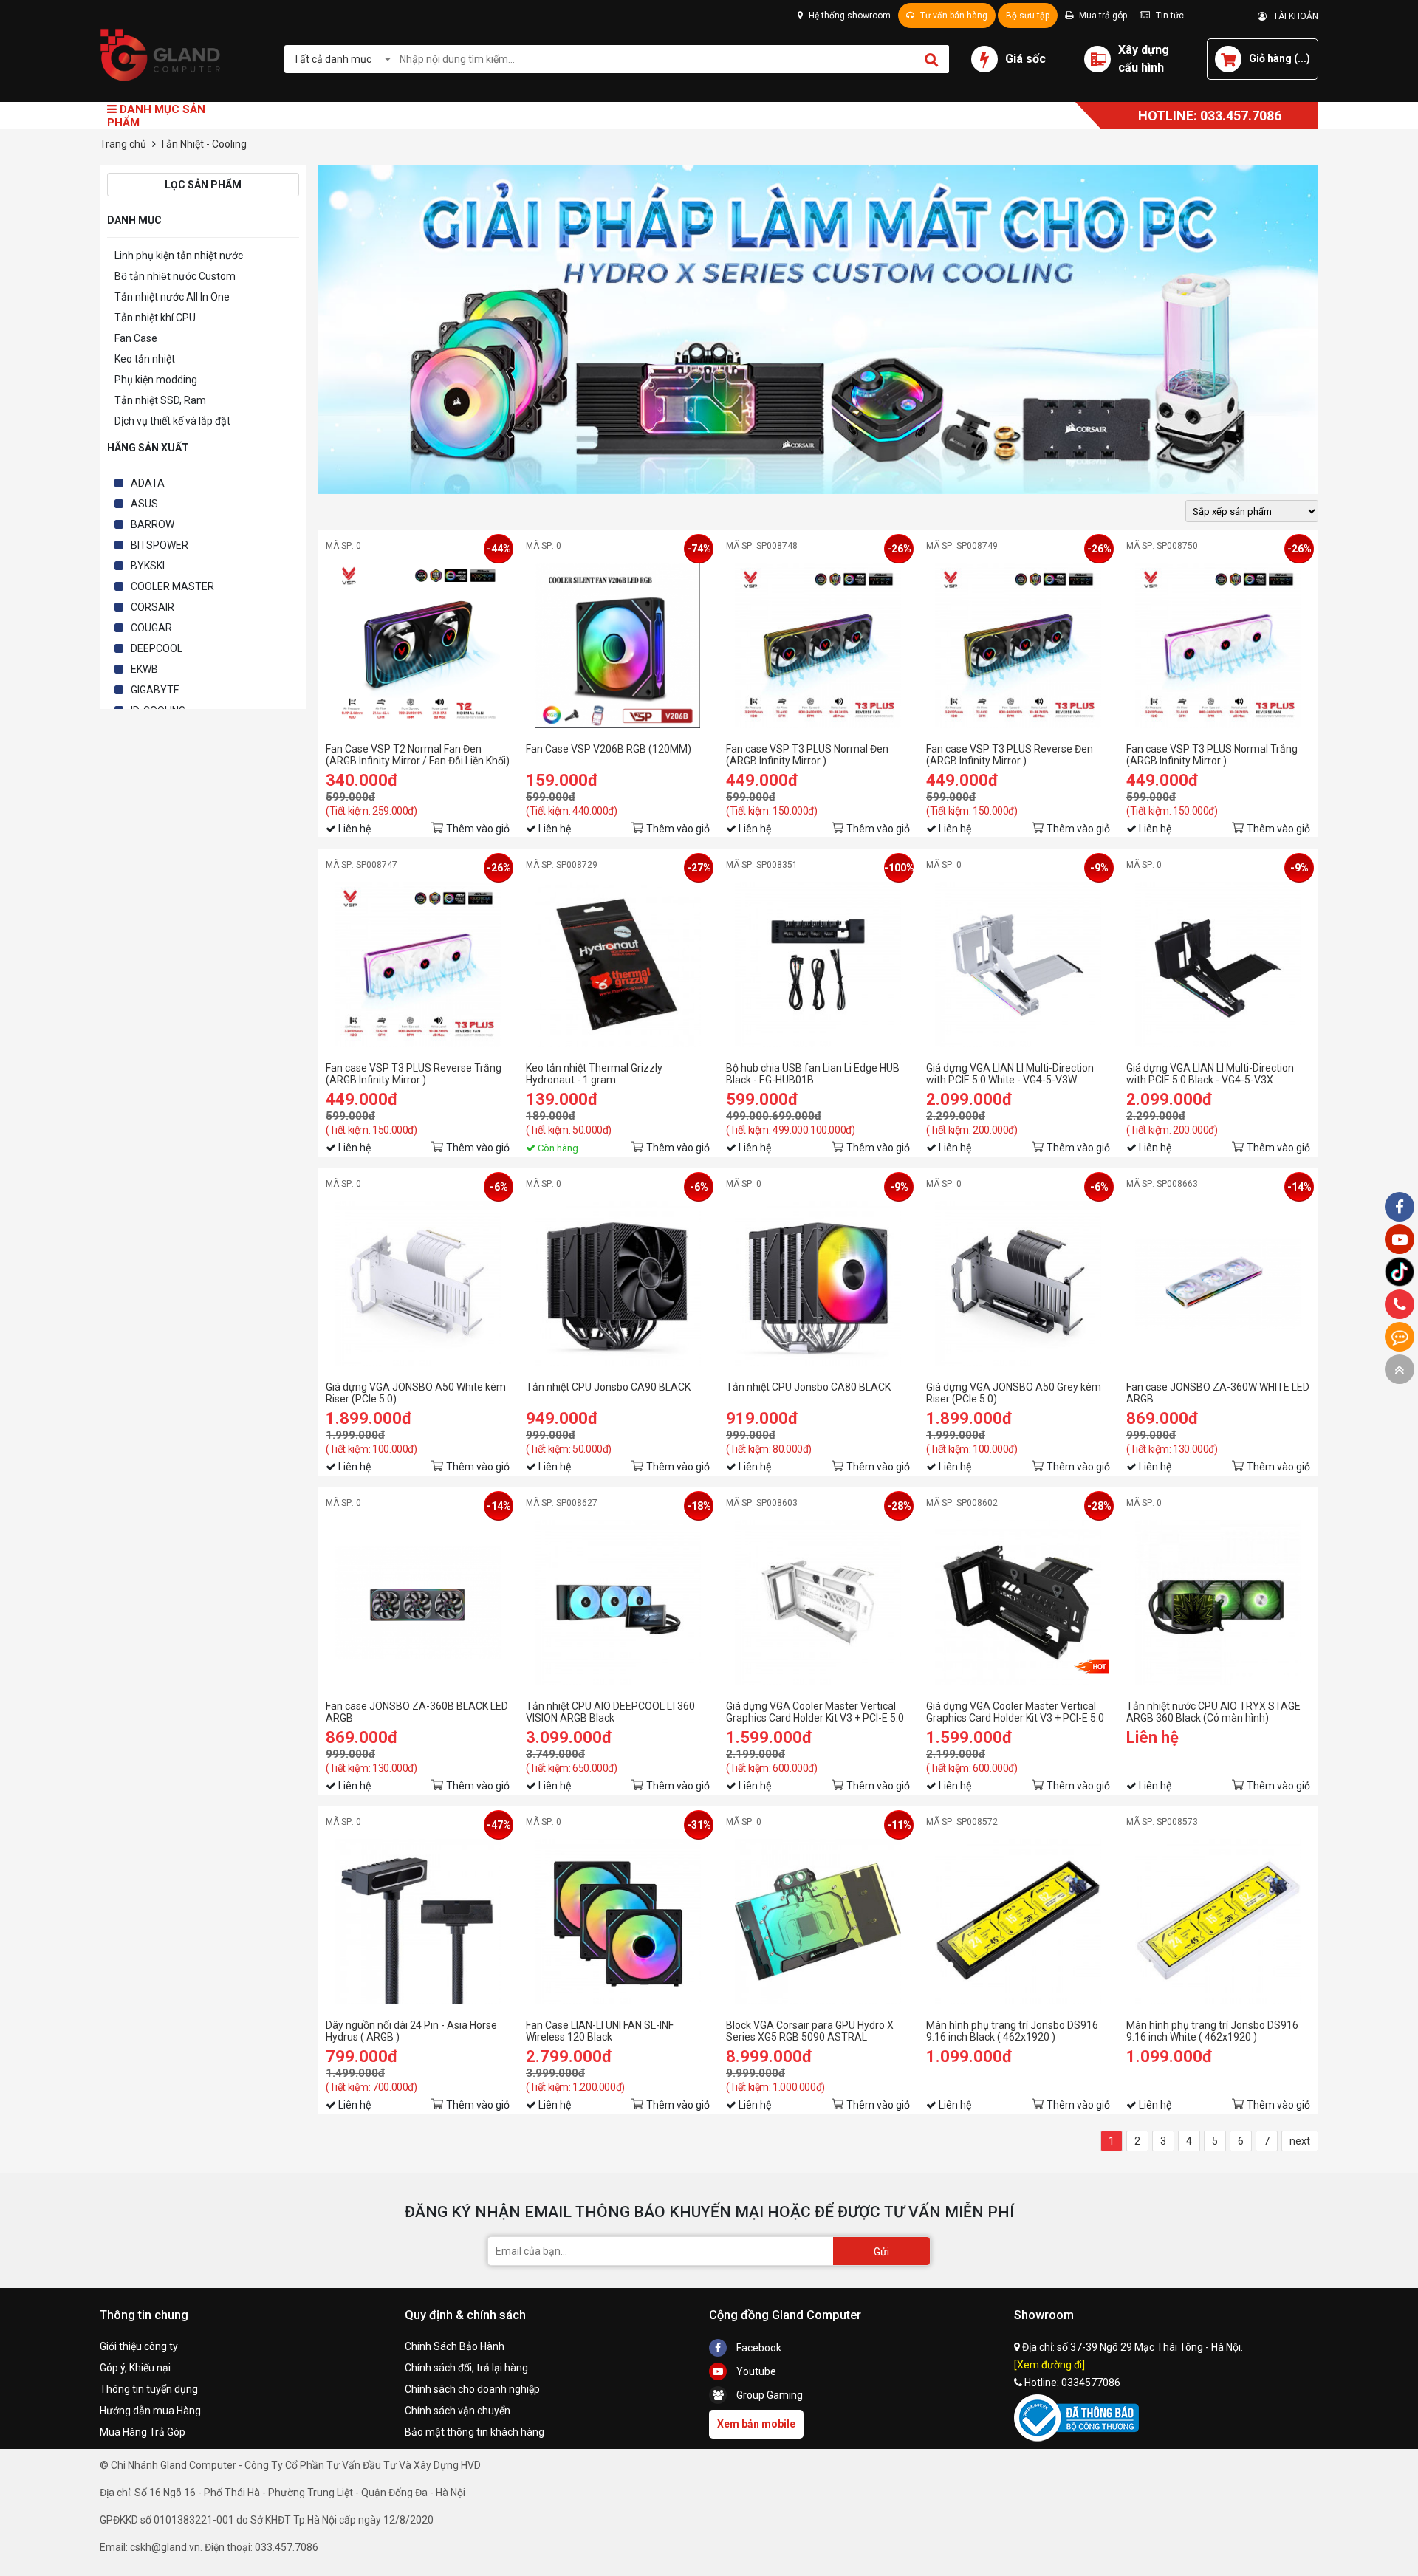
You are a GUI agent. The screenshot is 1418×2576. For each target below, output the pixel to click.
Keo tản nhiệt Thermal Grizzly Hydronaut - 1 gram (594, 1074)
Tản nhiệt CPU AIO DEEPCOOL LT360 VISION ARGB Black (610, 1712)
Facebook (758, 2348)
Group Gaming (768, 2395)
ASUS (144, 504)
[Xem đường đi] (1049, 2365)
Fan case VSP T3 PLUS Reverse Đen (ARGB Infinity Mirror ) (1010, 755)
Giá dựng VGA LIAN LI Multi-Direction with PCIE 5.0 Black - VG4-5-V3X (1210, 1074)
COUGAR (151, 628)
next (1300, 2141)
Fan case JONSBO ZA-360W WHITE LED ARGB (1218, 1393)
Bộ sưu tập (1028, 16)
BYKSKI (148, 566)
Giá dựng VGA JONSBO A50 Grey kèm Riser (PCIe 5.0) (1014, 1393)
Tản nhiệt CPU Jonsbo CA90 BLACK (608, 1387)
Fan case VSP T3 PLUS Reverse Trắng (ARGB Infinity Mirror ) (414, 1074)
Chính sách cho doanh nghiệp (472, 2389)
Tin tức (1169, 16)
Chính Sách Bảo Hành (455, 2346)
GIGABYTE (155, 690)
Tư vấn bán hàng (953, 16)
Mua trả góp (1102, 16)
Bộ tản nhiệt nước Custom (175, 276)
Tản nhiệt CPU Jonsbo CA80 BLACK (808, 1387)
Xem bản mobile (756, 2424)
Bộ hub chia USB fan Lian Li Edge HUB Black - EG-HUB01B (813, 1074)
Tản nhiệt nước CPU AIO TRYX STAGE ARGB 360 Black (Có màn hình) (1213, 1712)
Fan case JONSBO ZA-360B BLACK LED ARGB (417, 1712)
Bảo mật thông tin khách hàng (475, 2432)
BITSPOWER (160, 545)
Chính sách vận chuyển (458, 2411)
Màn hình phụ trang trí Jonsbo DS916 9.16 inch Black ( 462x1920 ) (1012, 2031)
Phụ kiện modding (156, 380)
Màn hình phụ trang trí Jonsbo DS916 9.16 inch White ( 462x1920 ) (1212, 2031)
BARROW (153, 524)
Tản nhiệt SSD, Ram (160, 400)
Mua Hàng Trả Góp (143, 2432)
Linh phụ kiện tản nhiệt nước (179, 256)
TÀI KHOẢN (1292, 16)
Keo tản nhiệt (145, 359)
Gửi (881, 2252)
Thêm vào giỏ (478, 829)
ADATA (148, 483)
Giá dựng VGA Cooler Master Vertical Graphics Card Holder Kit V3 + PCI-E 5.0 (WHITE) (815, 1712)
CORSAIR (153, 607)
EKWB (144, 669)
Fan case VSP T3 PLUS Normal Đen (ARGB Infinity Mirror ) (807, 755)
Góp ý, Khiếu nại (135, 2368)
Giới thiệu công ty (139, 2346)
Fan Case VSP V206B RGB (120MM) (609, 749)
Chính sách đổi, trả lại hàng (466, 2368)
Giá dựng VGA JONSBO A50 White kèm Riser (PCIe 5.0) (416, 1393)
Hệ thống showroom (849, 16)
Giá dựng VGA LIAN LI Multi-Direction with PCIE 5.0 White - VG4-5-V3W (1010, 1074)
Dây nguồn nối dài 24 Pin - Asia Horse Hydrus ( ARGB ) (411, 2031)
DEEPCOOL (157, 648)
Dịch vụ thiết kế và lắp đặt (172, 421)
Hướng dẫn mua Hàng (150, 2411)
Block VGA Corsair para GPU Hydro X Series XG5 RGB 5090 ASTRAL (810, 2031)
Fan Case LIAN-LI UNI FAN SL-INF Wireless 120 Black (600, 2031)
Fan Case (136, 338)
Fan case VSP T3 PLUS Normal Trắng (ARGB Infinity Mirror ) (1212, 755)
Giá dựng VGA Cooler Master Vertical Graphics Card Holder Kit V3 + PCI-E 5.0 (1015, 1712)
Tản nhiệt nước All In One (172, 297)
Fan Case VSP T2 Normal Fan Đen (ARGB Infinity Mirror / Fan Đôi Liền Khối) (418, 755)
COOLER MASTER (172, 586)
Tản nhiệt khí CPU (155, 318)
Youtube (755, 2371)
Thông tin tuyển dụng (149, 2389)
